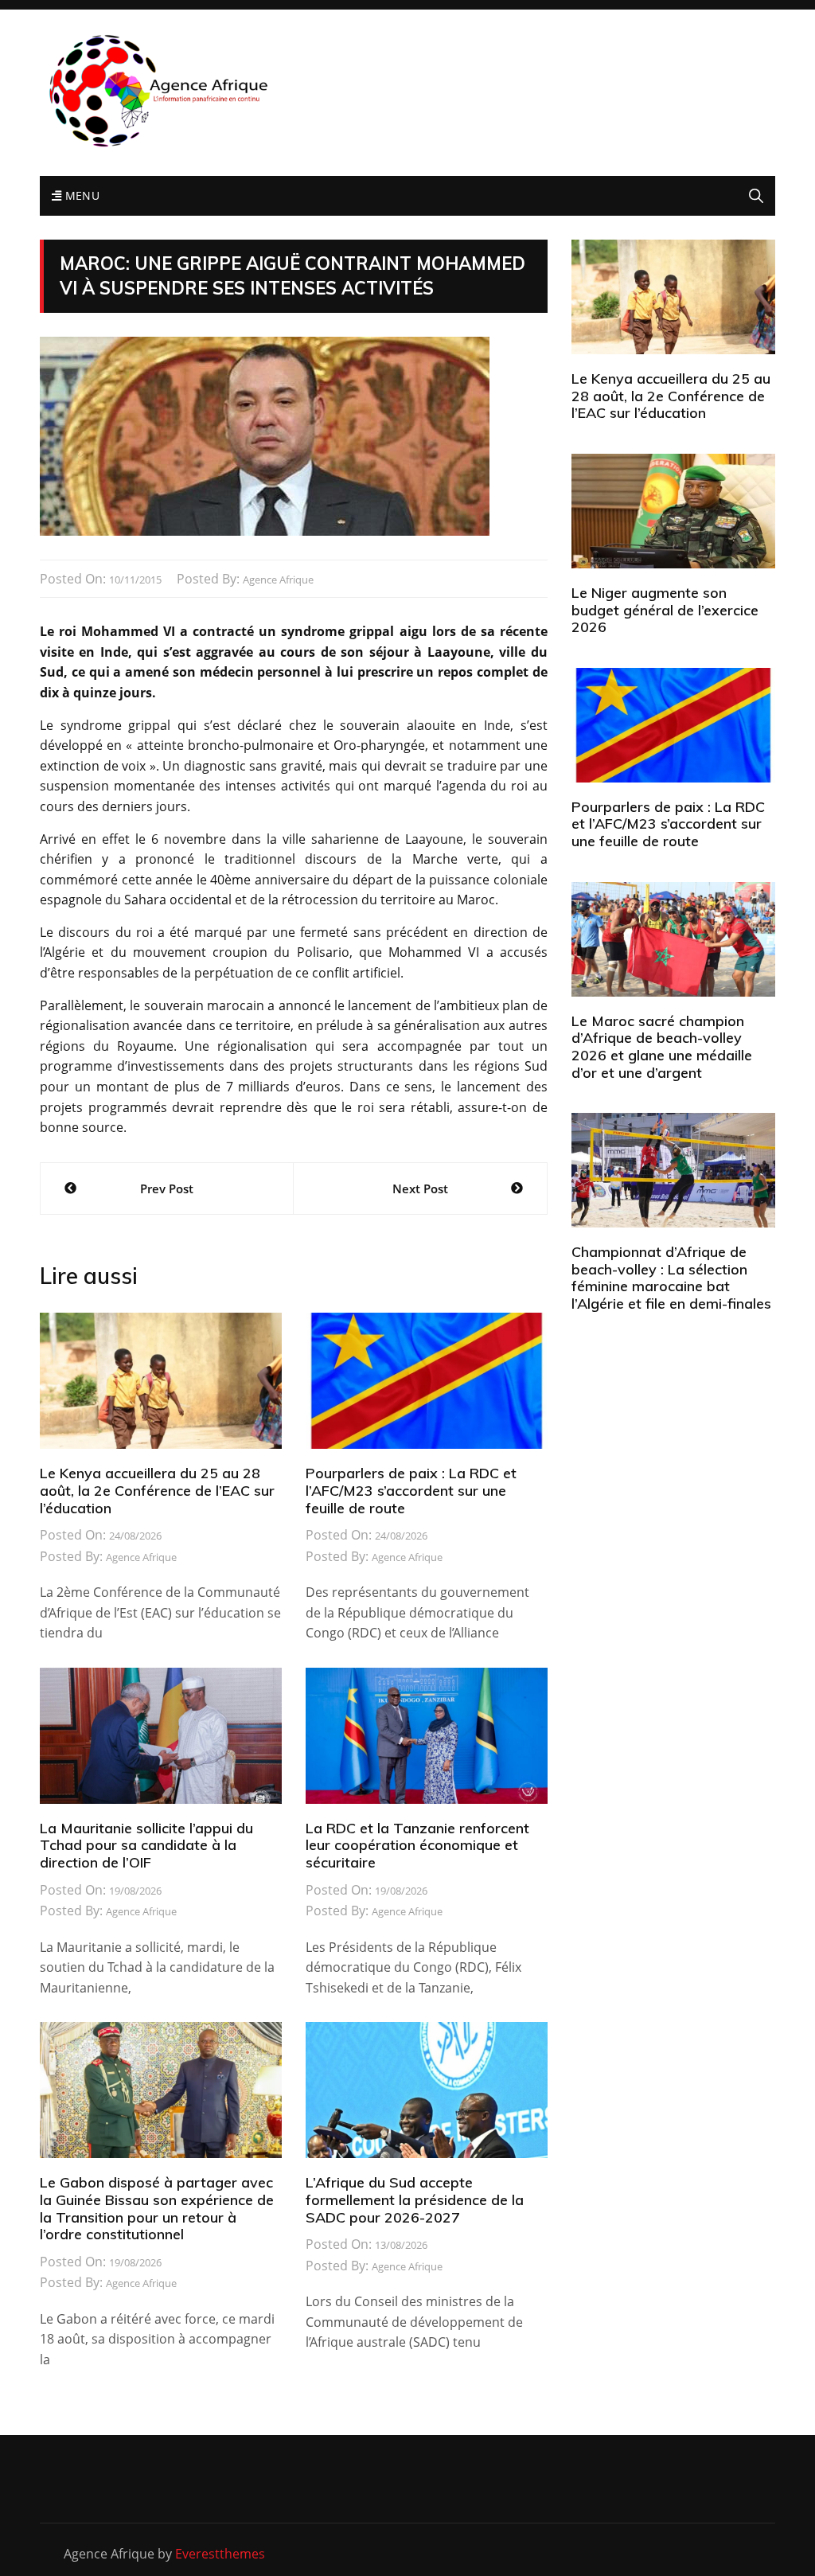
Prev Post (167, 1188)
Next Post (420, 1188)
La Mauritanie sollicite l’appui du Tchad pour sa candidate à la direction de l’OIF (146, 1845)
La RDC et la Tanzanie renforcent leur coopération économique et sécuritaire (417, 1845)
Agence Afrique (278, 580)
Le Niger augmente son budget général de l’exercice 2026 (665, 610)
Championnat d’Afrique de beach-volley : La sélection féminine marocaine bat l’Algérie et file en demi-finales (671, 1278)
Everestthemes (220, 2554)
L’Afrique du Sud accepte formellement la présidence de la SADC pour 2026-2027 (415, 2199)
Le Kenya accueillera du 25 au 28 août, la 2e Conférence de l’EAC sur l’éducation (157, 1490)
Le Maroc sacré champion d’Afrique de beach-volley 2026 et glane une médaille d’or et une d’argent (662, 1047)
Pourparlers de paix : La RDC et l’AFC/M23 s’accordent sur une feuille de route (411, 1490)
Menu (80, 195)
